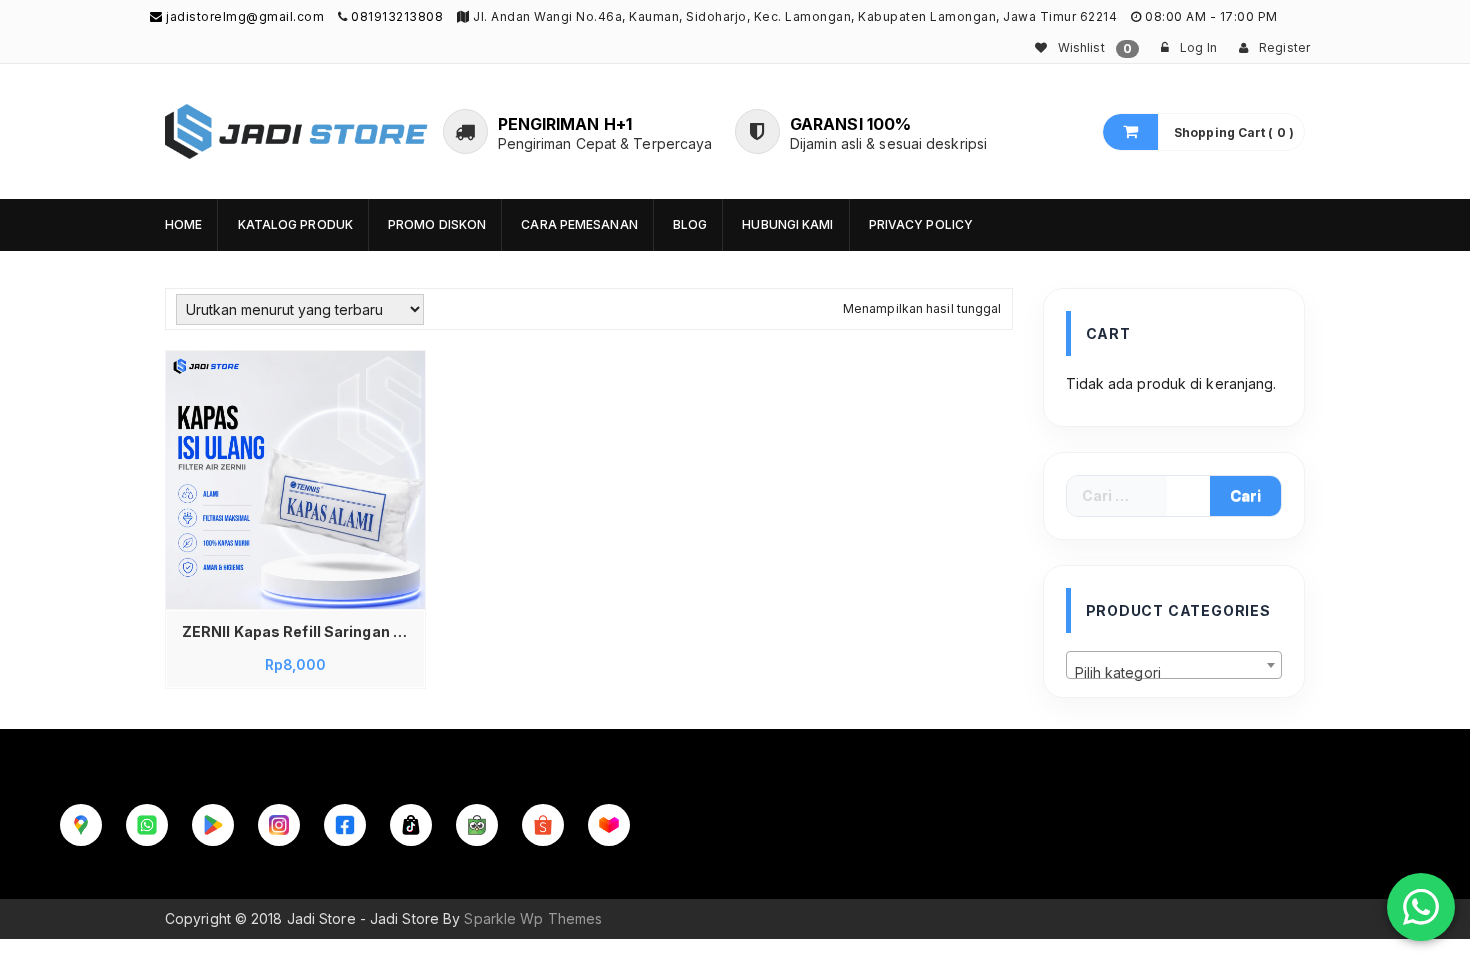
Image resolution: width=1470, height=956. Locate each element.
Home (183, 224)
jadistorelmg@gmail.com (243, 16)
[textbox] (1174, 673)
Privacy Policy (921, 224)
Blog (690, 224)
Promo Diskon (437, 224)
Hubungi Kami (787, 224)
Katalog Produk (295, 224)
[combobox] (1174, 665)
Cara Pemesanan (579, 224)
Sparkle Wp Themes (533, 918)
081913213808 (397, 16)
